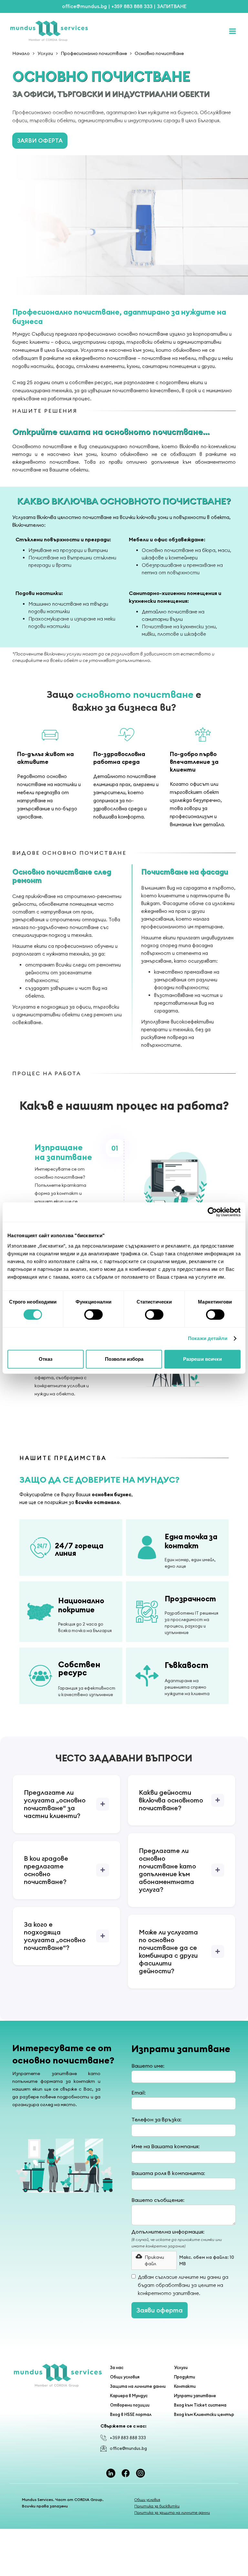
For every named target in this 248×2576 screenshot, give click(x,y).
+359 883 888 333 (128, 2438)
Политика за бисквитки (157, 2506)
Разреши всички (202, 1359)
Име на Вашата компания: (165, 2146)
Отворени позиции (130, 2405)
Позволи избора (124, 1359)
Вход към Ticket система (200, 2405)
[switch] (93, 1315)
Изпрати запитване (195, 2396)
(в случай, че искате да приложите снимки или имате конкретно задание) (177, 2243)
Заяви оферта (40, 141)
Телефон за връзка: (156, 2119)
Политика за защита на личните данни (172, 2512)
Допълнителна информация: (168, 2232)
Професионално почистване (94, 53)
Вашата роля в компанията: (168, 2173)
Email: (139, 2093)
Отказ (46, 1359)
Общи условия (125, 2377)
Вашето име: (148, 2066)
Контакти (185, 2386)
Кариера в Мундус (129, 2396)
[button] (154, 2260)
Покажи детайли (208, 1338)
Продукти (185, 2377)
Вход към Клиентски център (204, 2414)
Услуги (45, 53)
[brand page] (58, 2376)
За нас (117, 2367)
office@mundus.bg (128, 2448)
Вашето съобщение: (158, 2200)
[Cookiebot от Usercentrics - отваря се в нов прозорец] (212, 1212)
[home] (115, 31)
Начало (21, 53)
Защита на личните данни (138, 2386)
